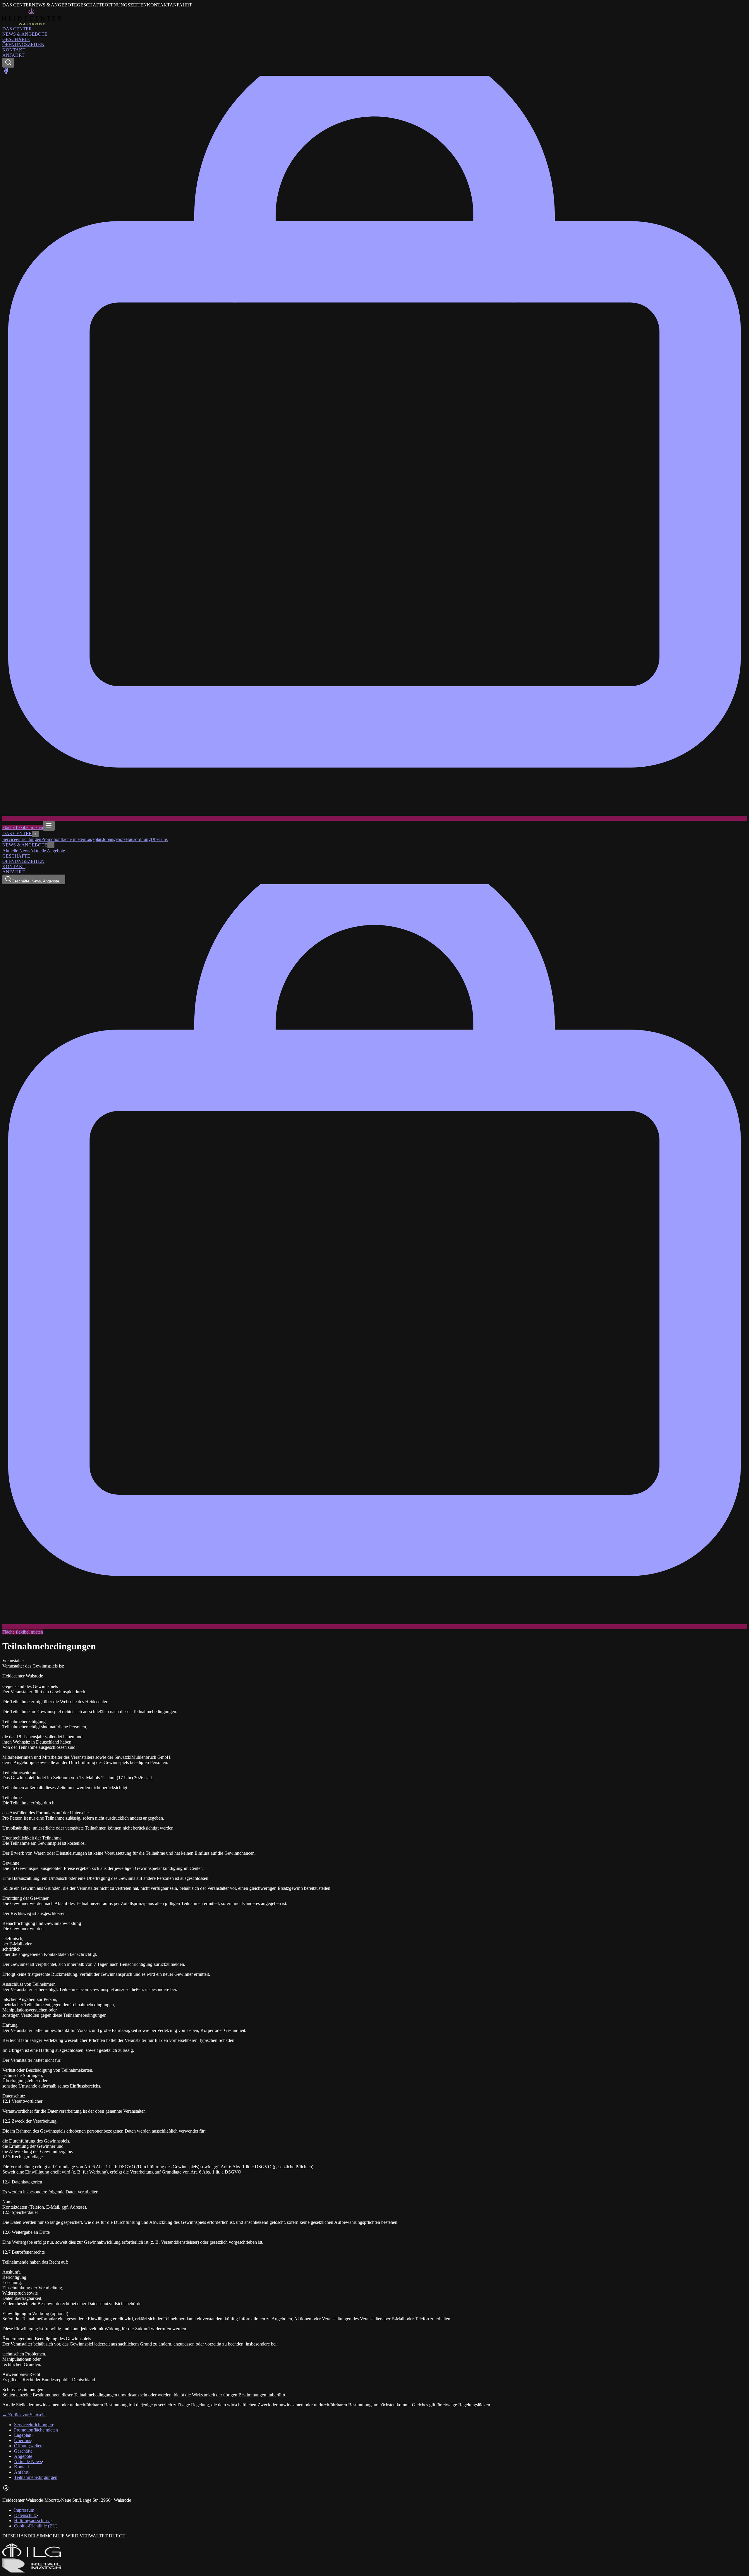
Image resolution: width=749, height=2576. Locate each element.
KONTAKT (14, 50)
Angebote (23, 2456)
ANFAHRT (13, 55)
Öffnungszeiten (28, 2446)
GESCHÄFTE (16, 39)
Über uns (159, 839)
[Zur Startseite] (32, 24)
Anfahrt (21, 2472)
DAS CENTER (17, 29)
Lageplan (94, 839)
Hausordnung (138, 839)
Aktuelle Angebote (48, 851)
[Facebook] (6, 73)
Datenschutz (25, 2515)
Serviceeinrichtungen (22, 839)
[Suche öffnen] (8, 63)
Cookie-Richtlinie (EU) (36, 2526)
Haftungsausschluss (32, 2521)
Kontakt (22, 2467)
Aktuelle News (16, 851)
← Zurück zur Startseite (24, 2415)
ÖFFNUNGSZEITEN (23, 45)
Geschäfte (23, 2451)
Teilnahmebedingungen (36, 2477)
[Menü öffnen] (49, 826)
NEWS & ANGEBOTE (25, 34)
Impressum (24, 2510)
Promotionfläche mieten (63, 839)
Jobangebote (114, 839)
